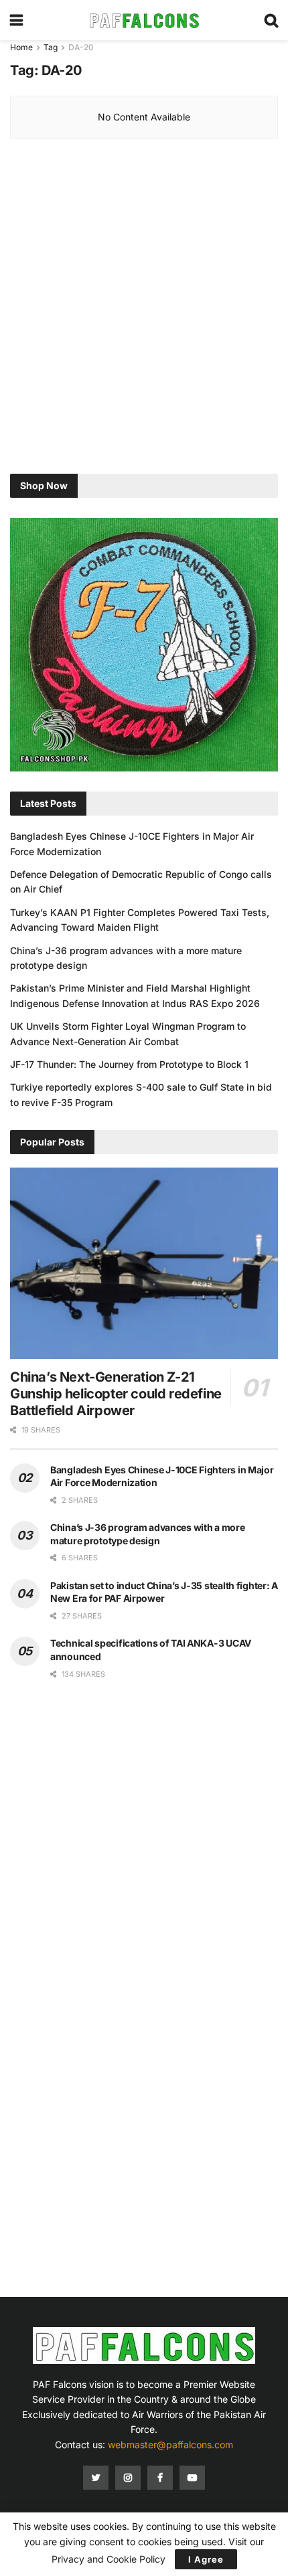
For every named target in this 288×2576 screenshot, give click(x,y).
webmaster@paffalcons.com (170, 2445)
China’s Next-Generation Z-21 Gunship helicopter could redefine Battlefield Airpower (116, 1394)
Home (21, 47)
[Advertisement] (144, 310)
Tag (51, 47)
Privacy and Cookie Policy (109, 2559)
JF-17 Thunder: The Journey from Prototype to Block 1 (129, 1064)
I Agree (206, 2559)
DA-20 (81, 47)
